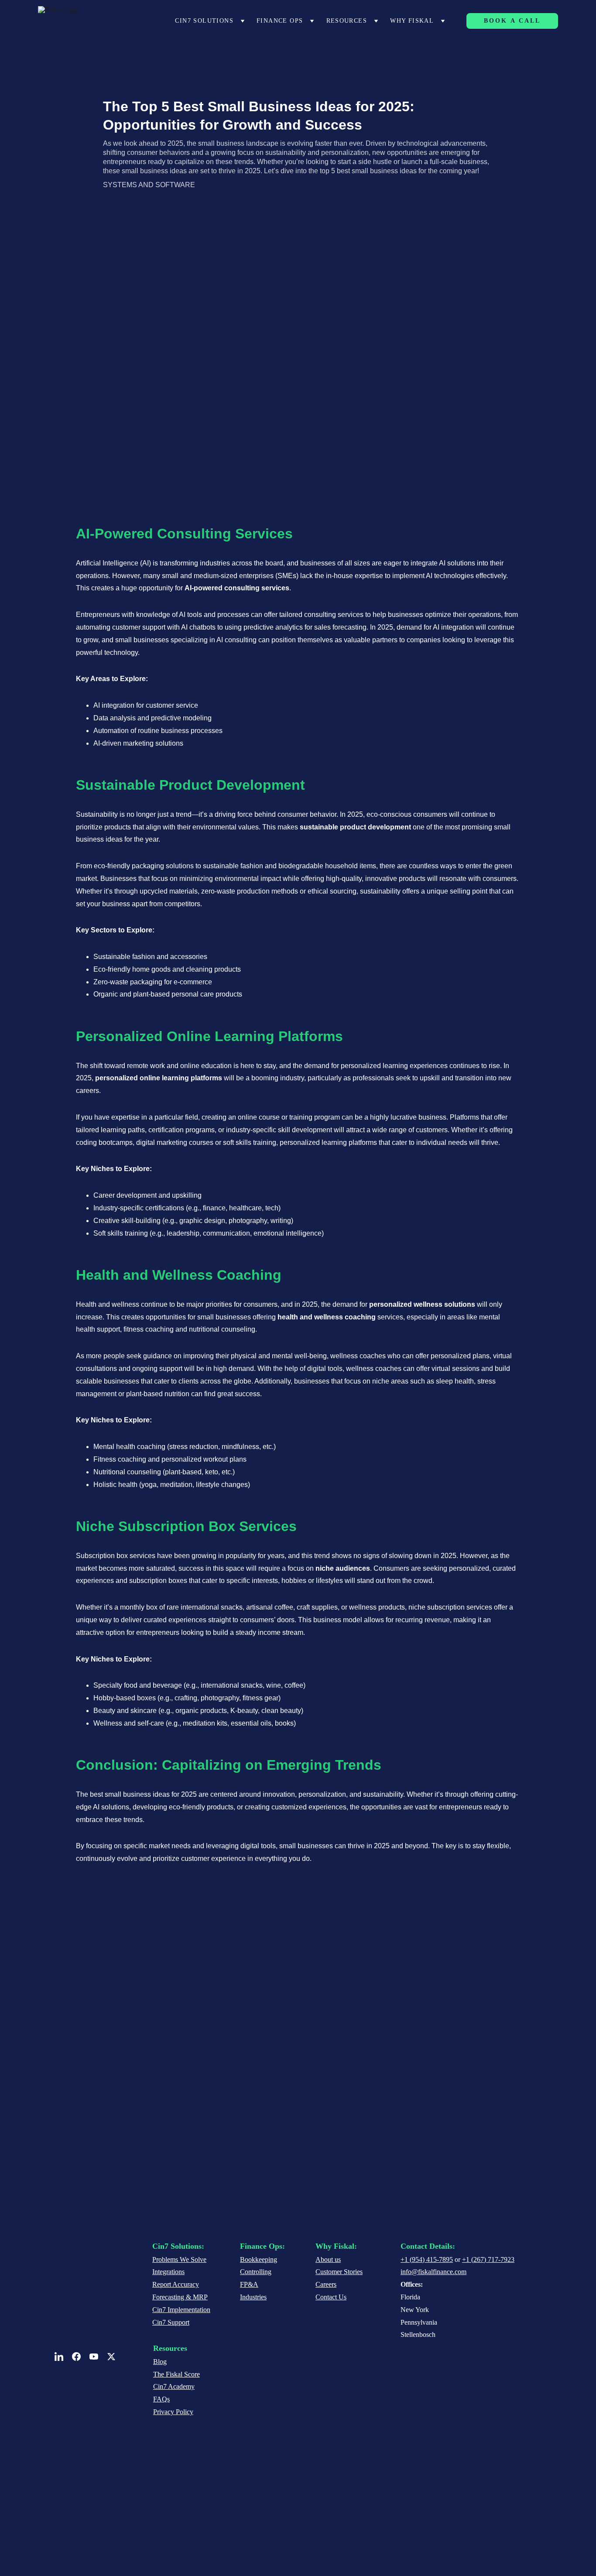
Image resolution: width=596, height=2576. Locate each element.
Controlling (256, 2272)
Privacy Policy (173, 2412)
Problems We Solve (179, 2259)
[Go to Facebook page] (81, 2357)
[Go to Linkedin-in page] (63, 2357)
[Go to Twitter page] (111, 2357)
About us (328, 2259)
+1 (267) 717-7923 (488, 2259)
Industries (253, 2297)
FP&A (249, 2284)
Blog (160, 2362)
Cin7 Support (171, 2322)
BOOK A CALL (512, 21)
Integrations (168, 2272)
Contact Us (331, 2297)
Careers (326, 2284)
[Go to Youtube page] (98, 2357)
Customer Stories (339, 2272)
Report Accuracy (176, 2284)
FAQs (161, 2399)
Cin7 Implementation (181, 2310)
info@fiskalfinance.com (433, 2272)
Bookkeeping (259, 2259)
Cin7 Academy (174, 2386)
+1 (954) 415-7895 (427, 2259)
